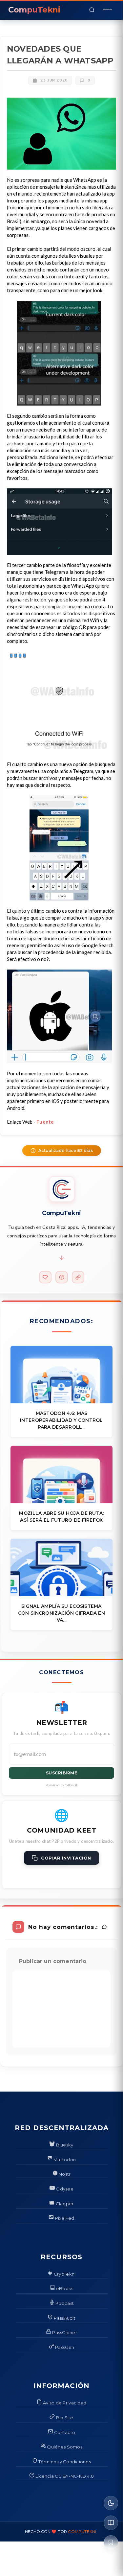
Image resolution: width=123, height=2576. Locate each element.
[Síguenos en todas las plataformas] (78, 1277)
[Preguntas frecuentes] (62, 1277)
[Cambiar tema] (111, 2503)
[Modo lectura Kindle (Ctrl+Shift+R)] (111, 2523)
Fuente (45, 1122)
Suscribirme (62, 1773)
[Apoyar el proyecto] (45, 1277)
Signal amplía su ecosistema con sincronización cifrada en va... (61, 1613)
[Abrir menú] (108, 10)
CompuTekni (82, 2531)
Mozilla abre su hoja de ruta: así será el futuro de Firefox (61, 1517)
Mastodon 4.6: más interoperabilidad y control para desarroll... (61, 1420)
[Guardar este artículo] (111, 2542)
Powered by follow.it (61, 1785)
